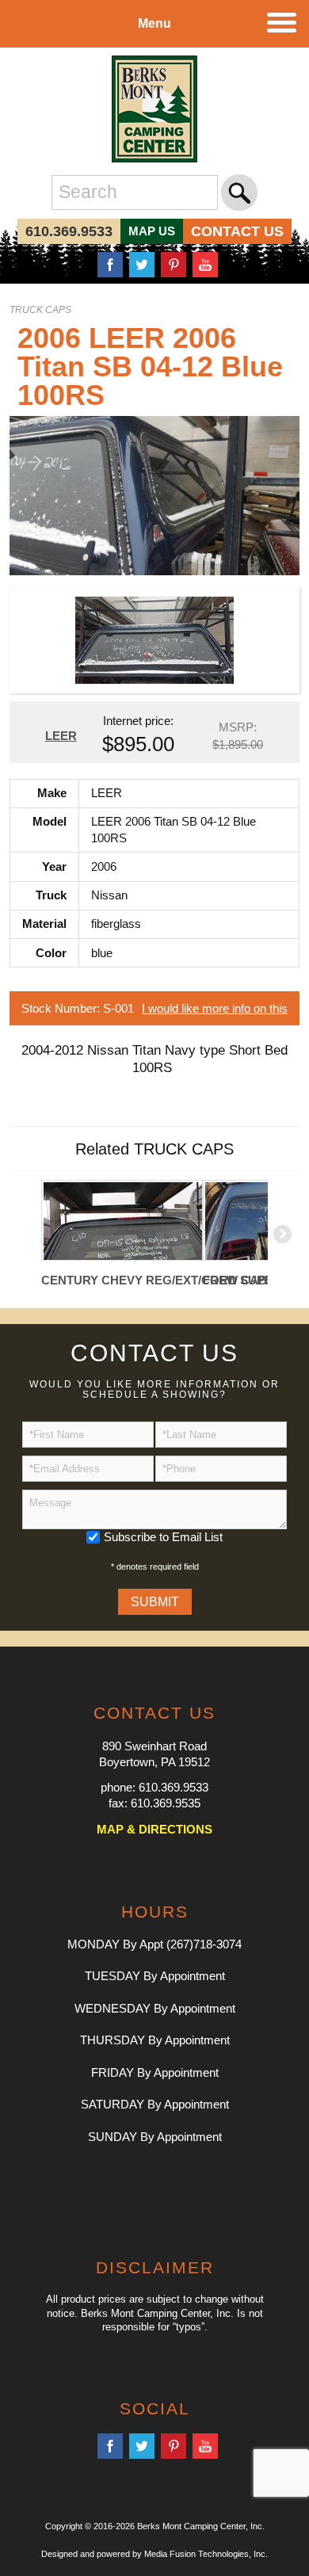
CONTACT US (237, 231)
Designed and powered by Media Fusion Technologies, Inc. (154, 2554)
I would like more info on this (215, 1008)
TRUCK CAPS (40, 310)
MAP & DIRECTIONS (154, 1829)
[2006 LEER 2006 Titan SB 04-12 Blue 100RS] (155, 494)
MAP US (152, 231)
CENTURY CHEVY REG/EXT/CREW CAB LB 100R (122, 1280)
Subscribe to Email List (163, 1537)
